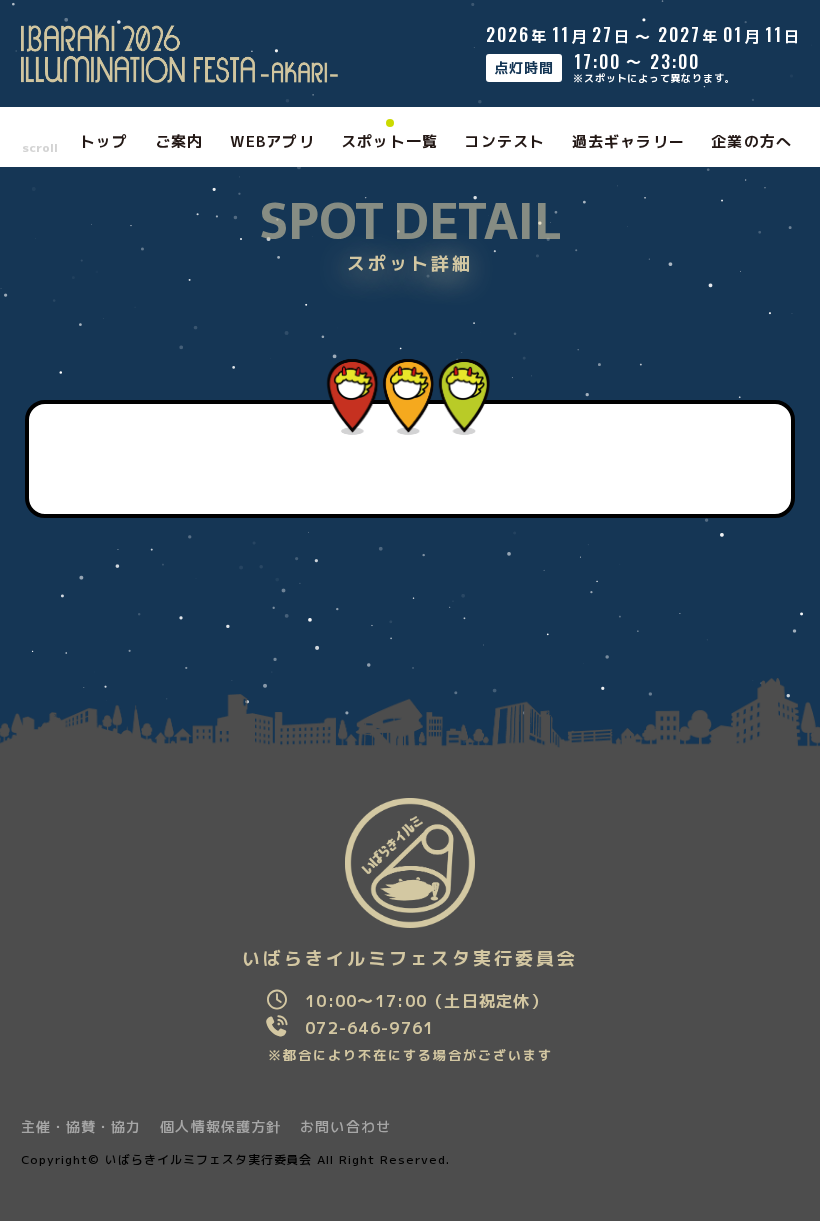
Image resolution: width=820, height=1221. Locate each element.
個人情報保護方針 (220, 1126)
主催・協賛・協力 (81, 1126)
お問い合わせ (345, 1126)
